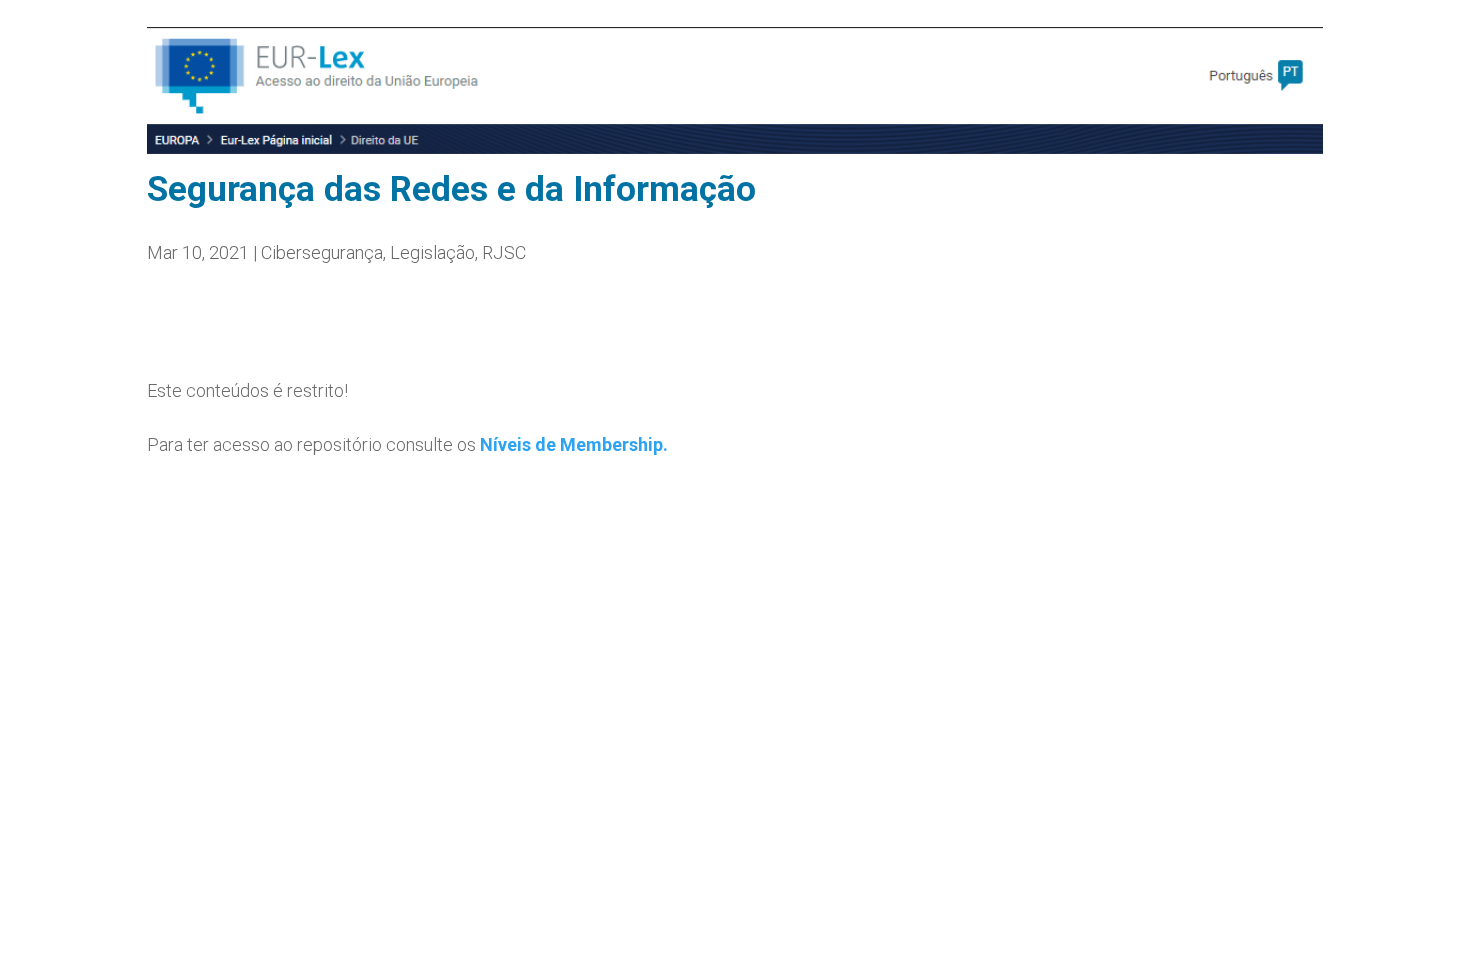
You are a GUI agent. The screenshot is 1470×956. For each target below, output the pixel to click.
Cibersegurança (322, 252)
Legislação (432, 252)
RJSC (504, 252)
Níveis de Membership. (574, 444)
